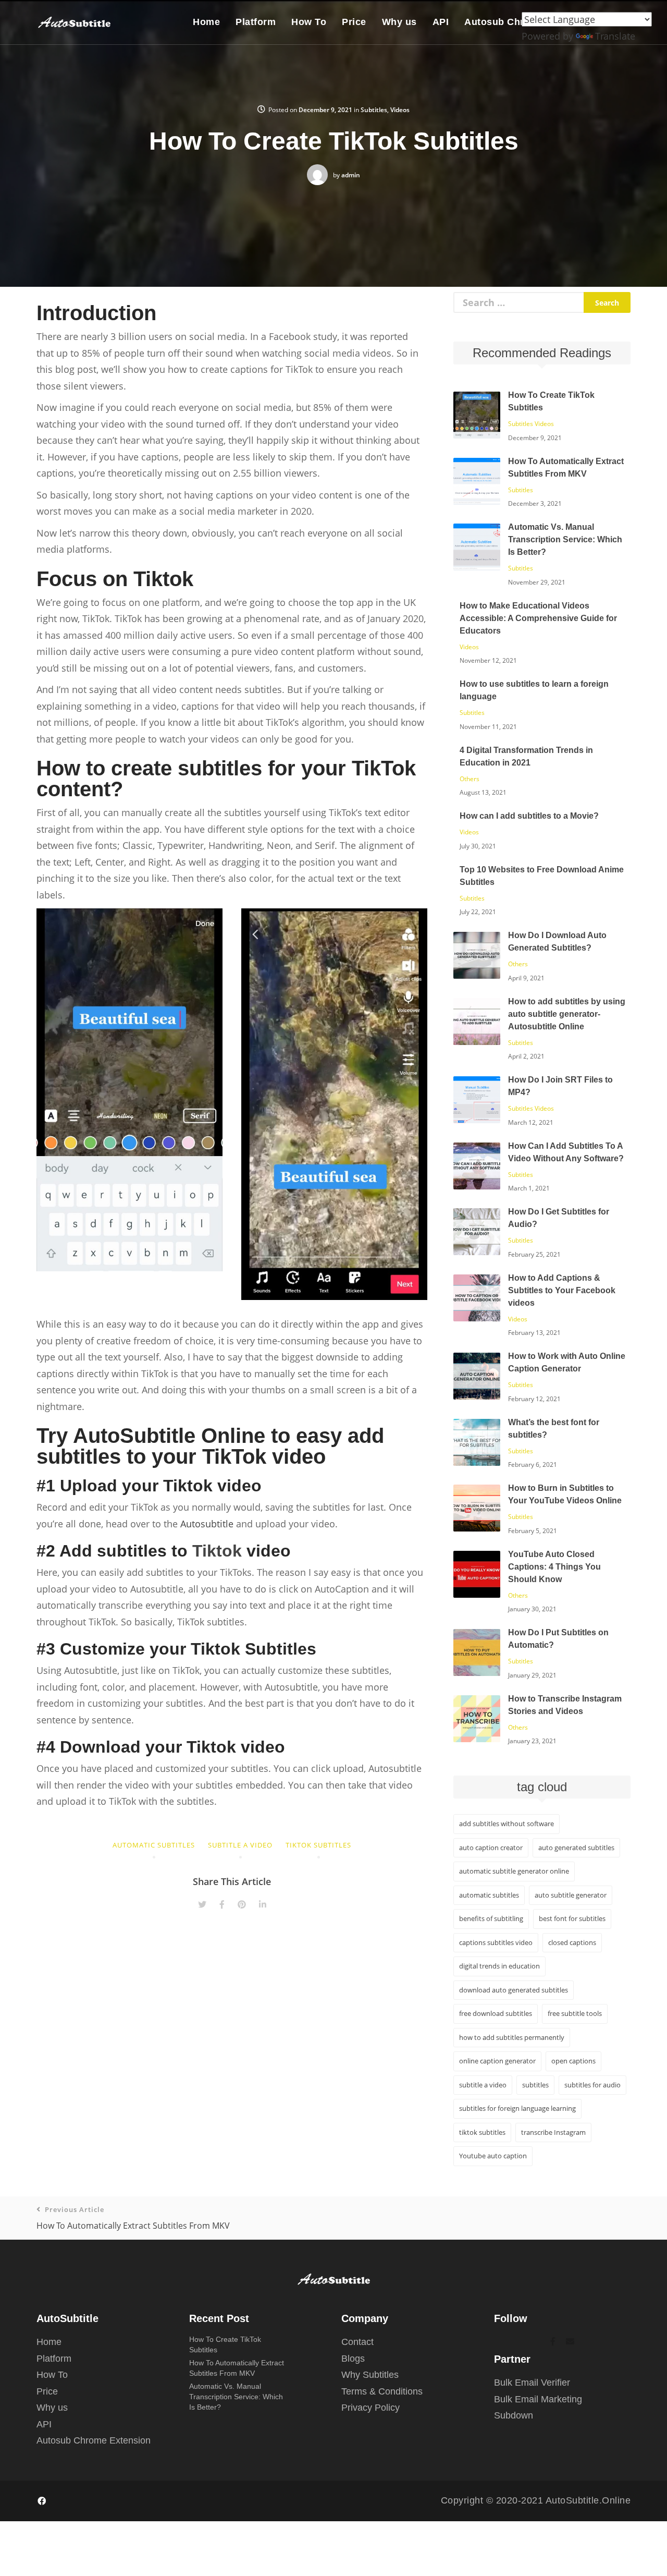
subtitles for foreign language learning (517, 2108)
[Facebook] (222, 1904)
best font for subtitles (572, 1918)
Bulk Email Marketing (538, 2399)
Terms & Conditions (382, 2391)
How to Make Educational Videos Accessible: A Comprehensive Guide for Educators (538, 618)
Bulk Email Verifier (532, 2383)
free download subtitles (496, 2013)
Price (354, 22)
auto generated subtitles (576, 1848)
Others (470, 779)
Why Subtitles (370, 2375)
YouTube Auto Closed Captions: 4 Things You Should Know (554, 1567)
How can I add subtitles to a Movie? (529, 816)
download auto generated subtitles (514, 1990)
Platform (256, 22)
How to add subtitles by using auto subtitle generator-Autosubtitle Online (567, 1014)
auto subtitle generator (571, 1895)
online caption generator (497, 2061)
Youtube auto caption (493, 2156)
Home (206, 22)
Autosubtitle (207, 1524)
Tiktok (217, 1551)
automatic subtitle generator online (514, 1871)
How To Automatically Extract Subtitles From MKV (133, 2218)
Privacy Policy (370, 2408)
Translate (615, 36)
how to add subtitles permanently (512, 2037)
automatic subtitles (154, 1845)
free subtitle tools (575, 2013)
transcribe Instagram (553, 2132)
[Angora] (334, 2279)
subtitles (535, 2085)
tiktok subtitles (318, 1845)
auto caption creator (491, 1848)
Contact (357, 2342)
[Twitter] (202, 1904)
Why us (399, 22)
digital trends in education (499, 1966)
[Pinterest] (242, 1904)
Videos (400, 110)
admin (351, 175)
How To (309, 22)
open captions (573, 2061)
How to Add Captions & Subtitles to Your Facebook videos (562, 1290)
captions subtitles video (496, 1942)
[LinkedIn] (263, 1904)
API (441, 22)
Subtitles (374, 110)
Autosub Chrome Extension (94, 2440)
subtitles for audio (592, 2085)
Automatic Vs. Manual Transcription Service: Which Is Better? (565, 539)
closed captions (572, 1942)
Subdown (514, 2415)
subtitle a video (240, 1845)
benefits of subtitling (491, 1918)
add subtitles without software (507, 1824)
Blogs (353, 2359)
